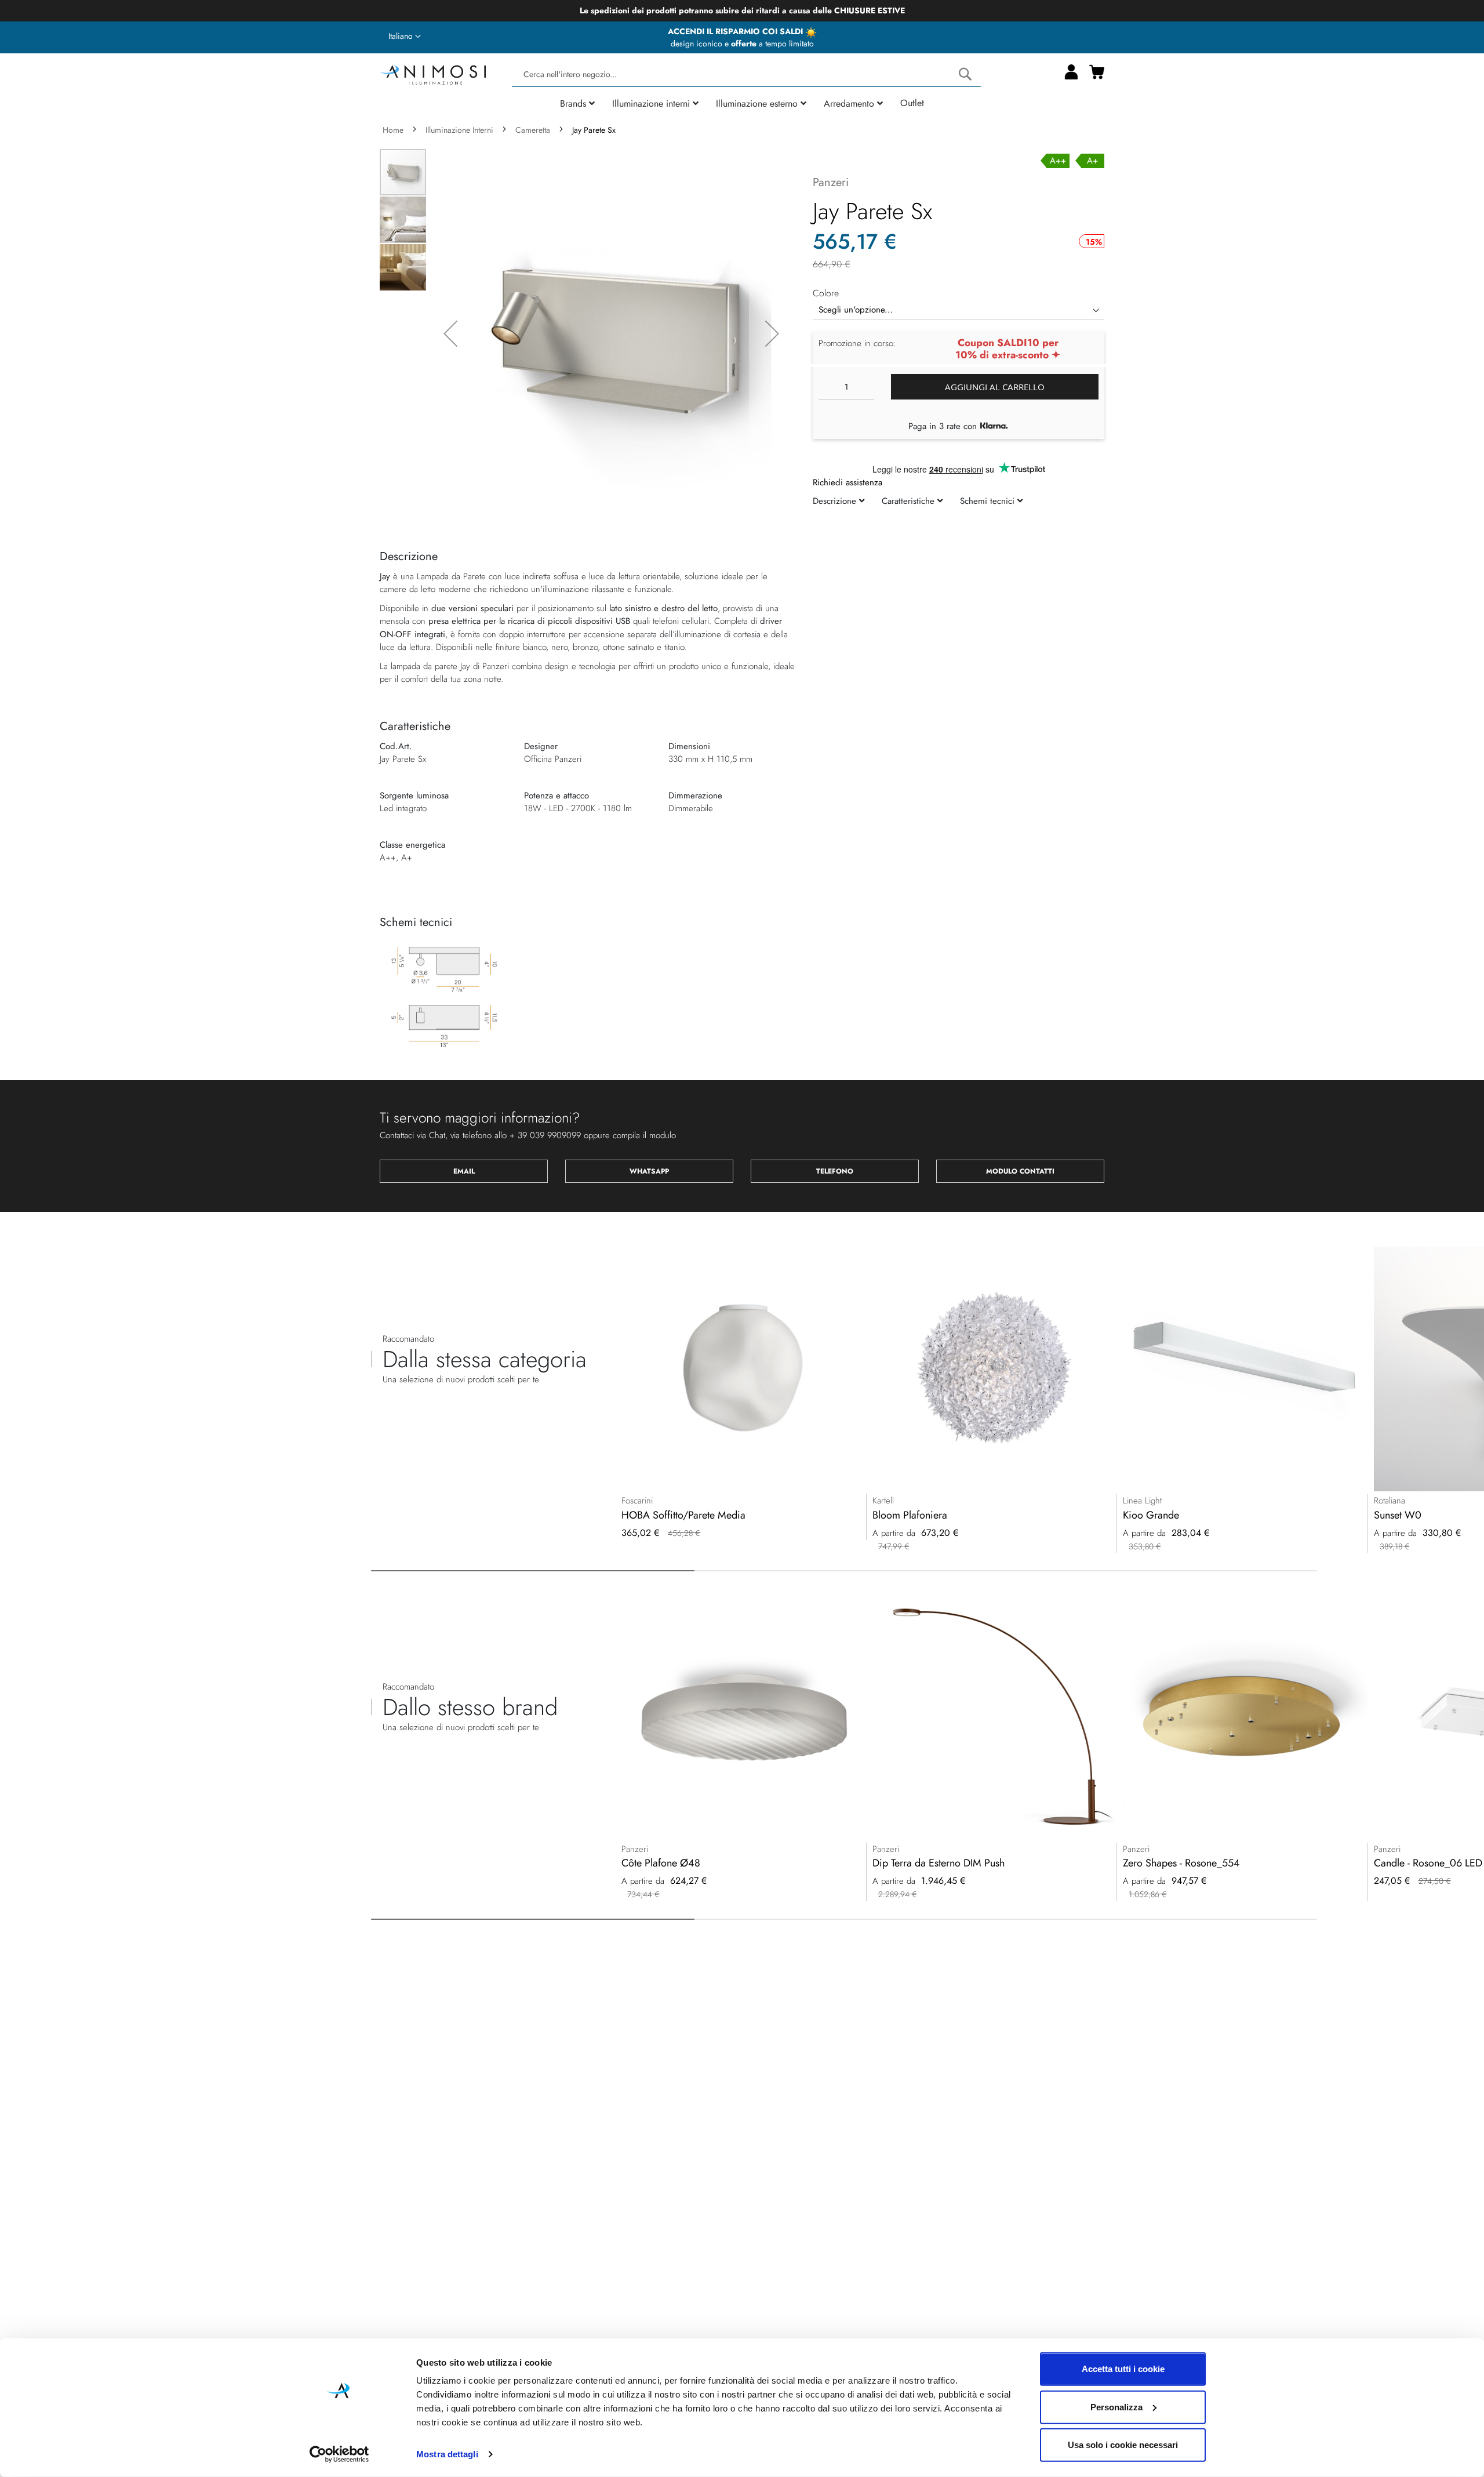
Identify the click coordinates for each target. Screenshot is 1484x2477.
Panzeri (831, 182)
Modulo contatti (1020, 1171)
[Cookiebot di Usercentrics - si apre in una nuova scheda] (339, 2454)
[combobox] (746, 75)
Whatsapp (649, 1171)
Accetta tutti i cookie (1123, 2369)
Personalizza (1116, 2407)
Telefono (835, 1171)
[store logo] (433, 73)
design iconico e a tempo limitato (742, 43)
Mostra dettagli (447, 2454)
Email (464, 1171)
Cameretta (533, 130)
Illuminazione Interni (459, 130)
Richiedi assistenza (848, 482)
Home (393, 130)
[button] (405, 37)
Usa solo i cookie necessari (1123, 2445)
